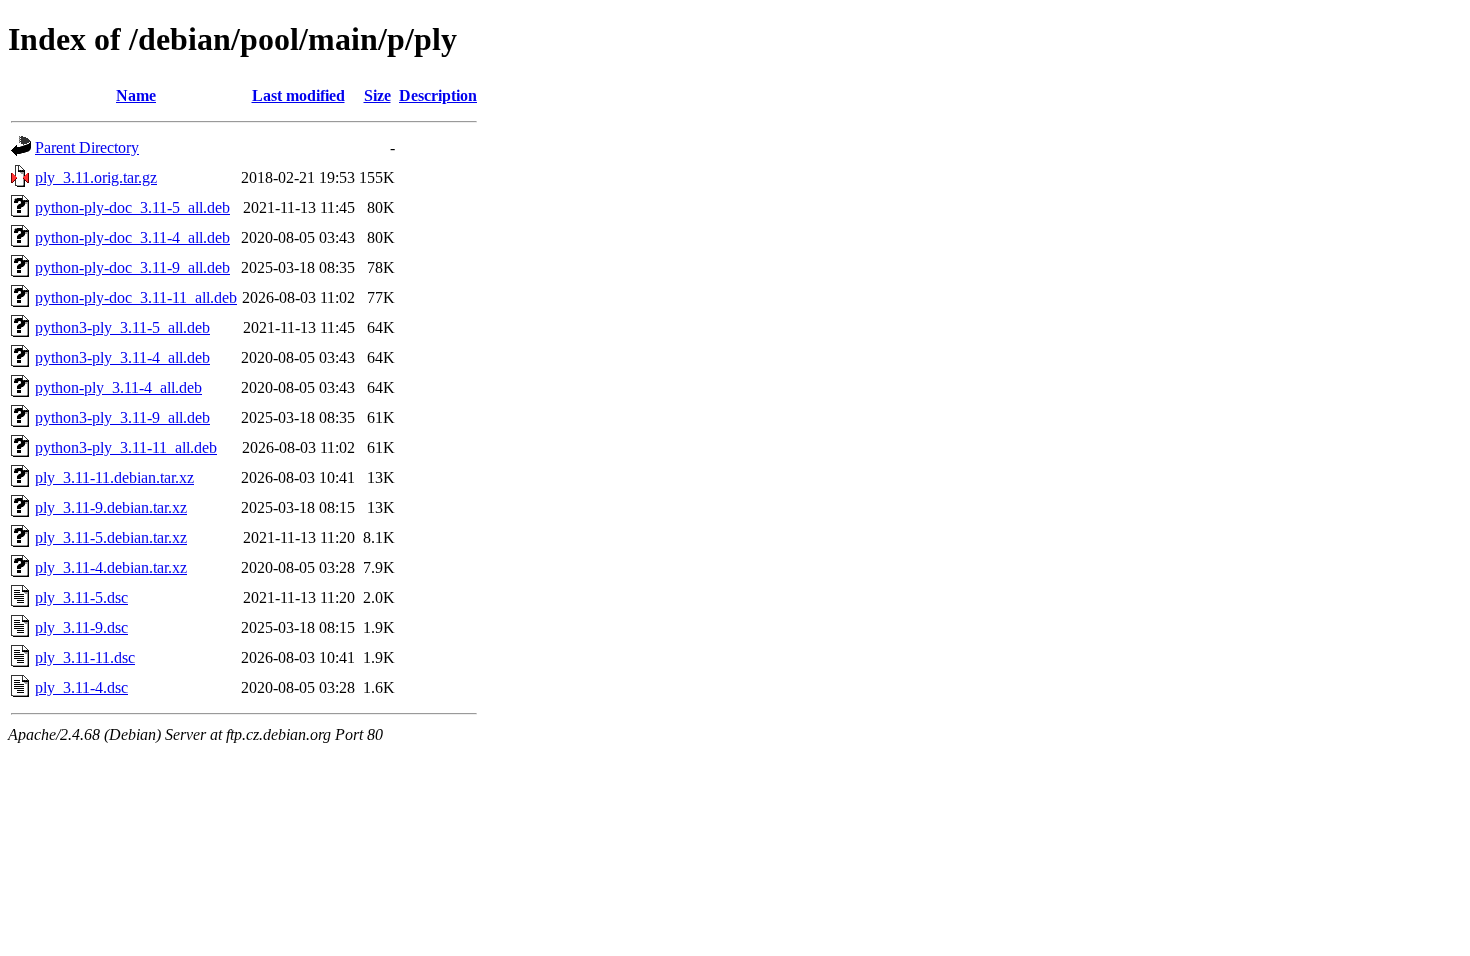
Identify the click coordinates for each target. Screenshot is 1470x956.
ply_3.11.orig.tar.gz (96, 177)
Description (438, 95)
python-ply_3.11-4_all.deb (118, 387)
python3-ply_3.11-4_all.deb (122, 357)
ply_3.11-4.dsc (81, 687)
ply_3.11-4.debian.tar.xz (111, 567)
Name (136, 95)
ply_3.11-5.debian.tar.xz (111, 537)
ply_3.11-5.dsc (81, 597)
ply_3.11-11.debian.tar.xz (114, 477)
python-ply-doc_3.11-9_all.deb (132, 267)
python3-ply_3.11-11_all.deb (126, 447)
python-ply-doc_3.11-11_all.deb (136, 297)
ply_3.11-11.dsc (85, 657)
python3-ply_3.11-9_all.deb (122, 417)
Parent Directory (87, 147)
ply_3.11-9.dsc (81, 627)
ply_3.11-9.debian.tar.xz (111, 507)
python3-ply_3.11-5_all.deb (122, 327)
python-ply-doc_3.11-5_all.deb (132, 207)
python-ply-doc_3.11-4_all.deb (132, 237)
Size (377, 95)
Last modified (298, 95)
